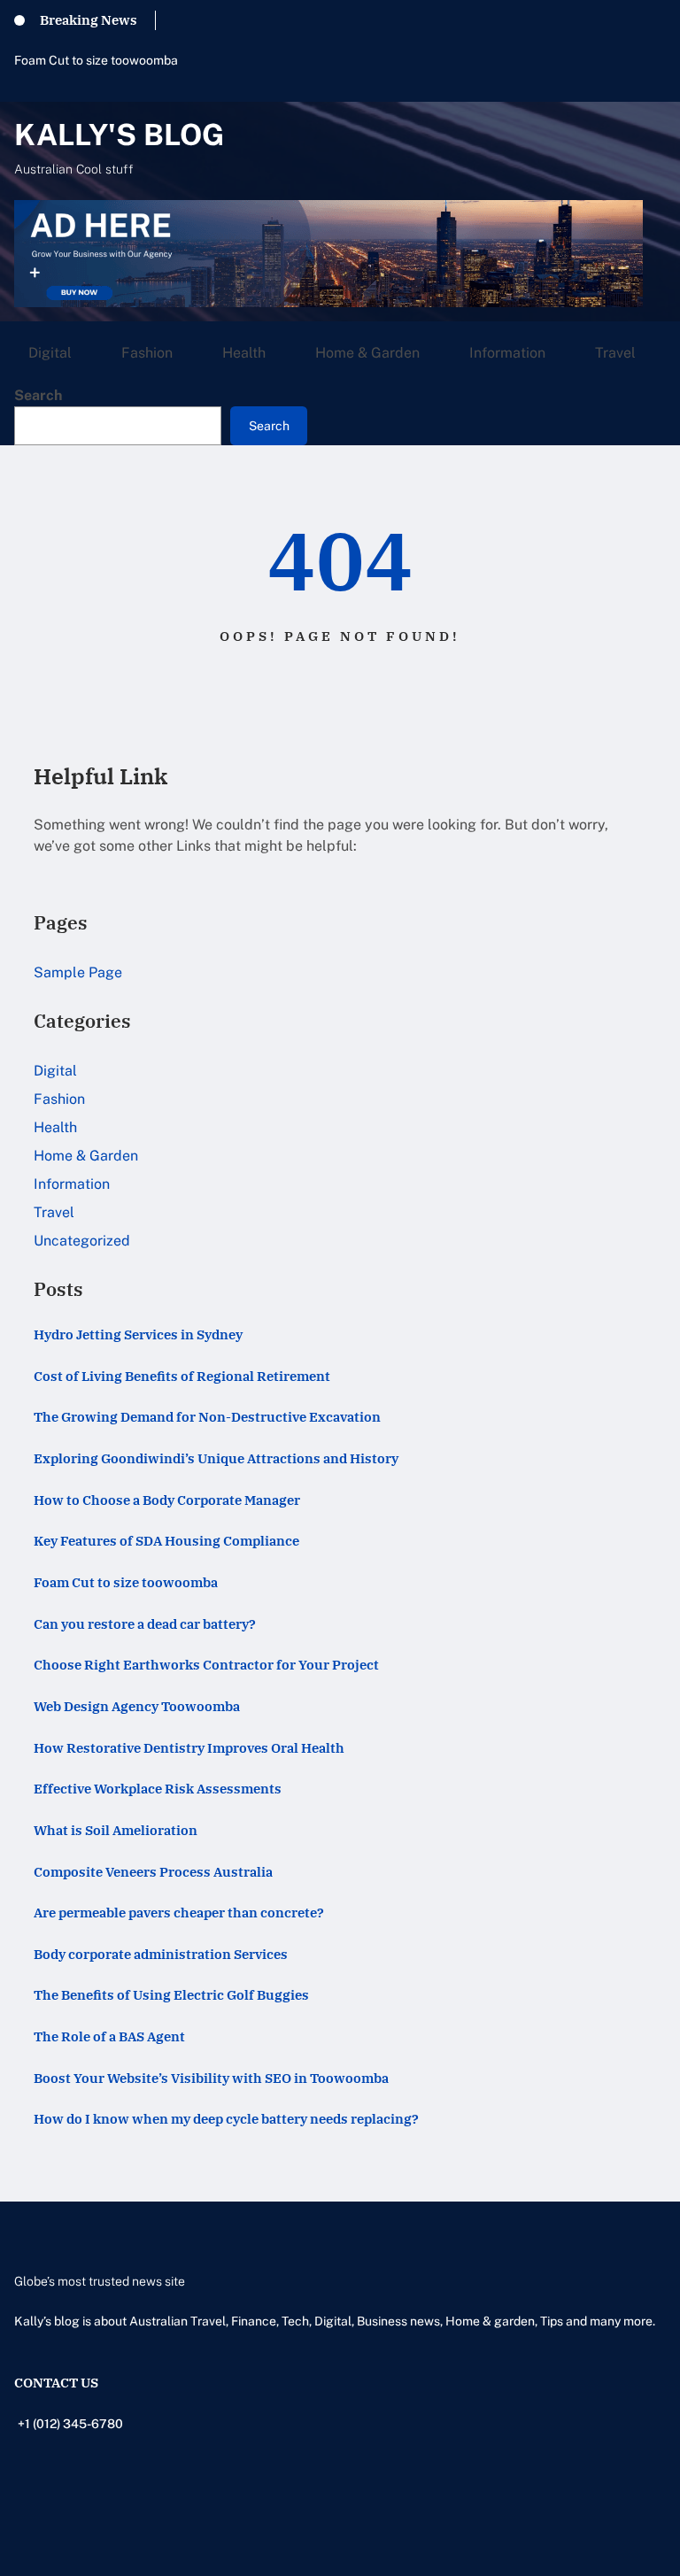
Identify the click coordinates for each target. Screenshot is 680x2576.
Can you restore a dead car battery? (145, 1624)
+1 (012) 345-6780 (70, 2424)
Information (72, 1184)
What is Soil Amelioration (116, 1830)
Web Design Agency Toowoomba (137, 1706)
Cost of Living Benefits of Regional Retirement (182, 1376)
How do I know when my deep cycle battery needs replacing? (226, 2119)
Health (55, 1127)
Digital (55, 1071)
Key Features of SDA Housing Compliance (166, 1541)
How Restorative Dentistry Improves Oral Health (189, 1748)
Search (38, 395)
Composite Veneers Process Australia (153, 1872)
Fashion (59, 1099)
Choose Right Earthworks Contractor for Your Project (206, 1665)
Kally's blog (119, 135)
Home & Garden (86, 1156)
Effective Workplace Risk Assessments (158, 1789)
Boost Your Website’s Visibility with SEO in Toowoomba (211, 2078)
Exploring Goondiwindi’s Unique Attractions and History (216, 1458)
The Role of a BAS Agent (109, 2036)
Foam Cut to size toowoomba (96, 60)
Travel (54, 1212)
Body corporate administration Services (161, 1954)
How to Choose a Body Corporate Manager (167, 1500)
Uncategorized (82, 1241)
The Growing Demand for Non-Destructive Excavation (207, 1417)
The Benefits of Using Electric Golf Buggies (171, 1995)
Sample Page (78, 972)
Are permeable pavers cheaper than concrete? (179, 1913)
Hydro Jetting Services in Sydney (138, 1334)
